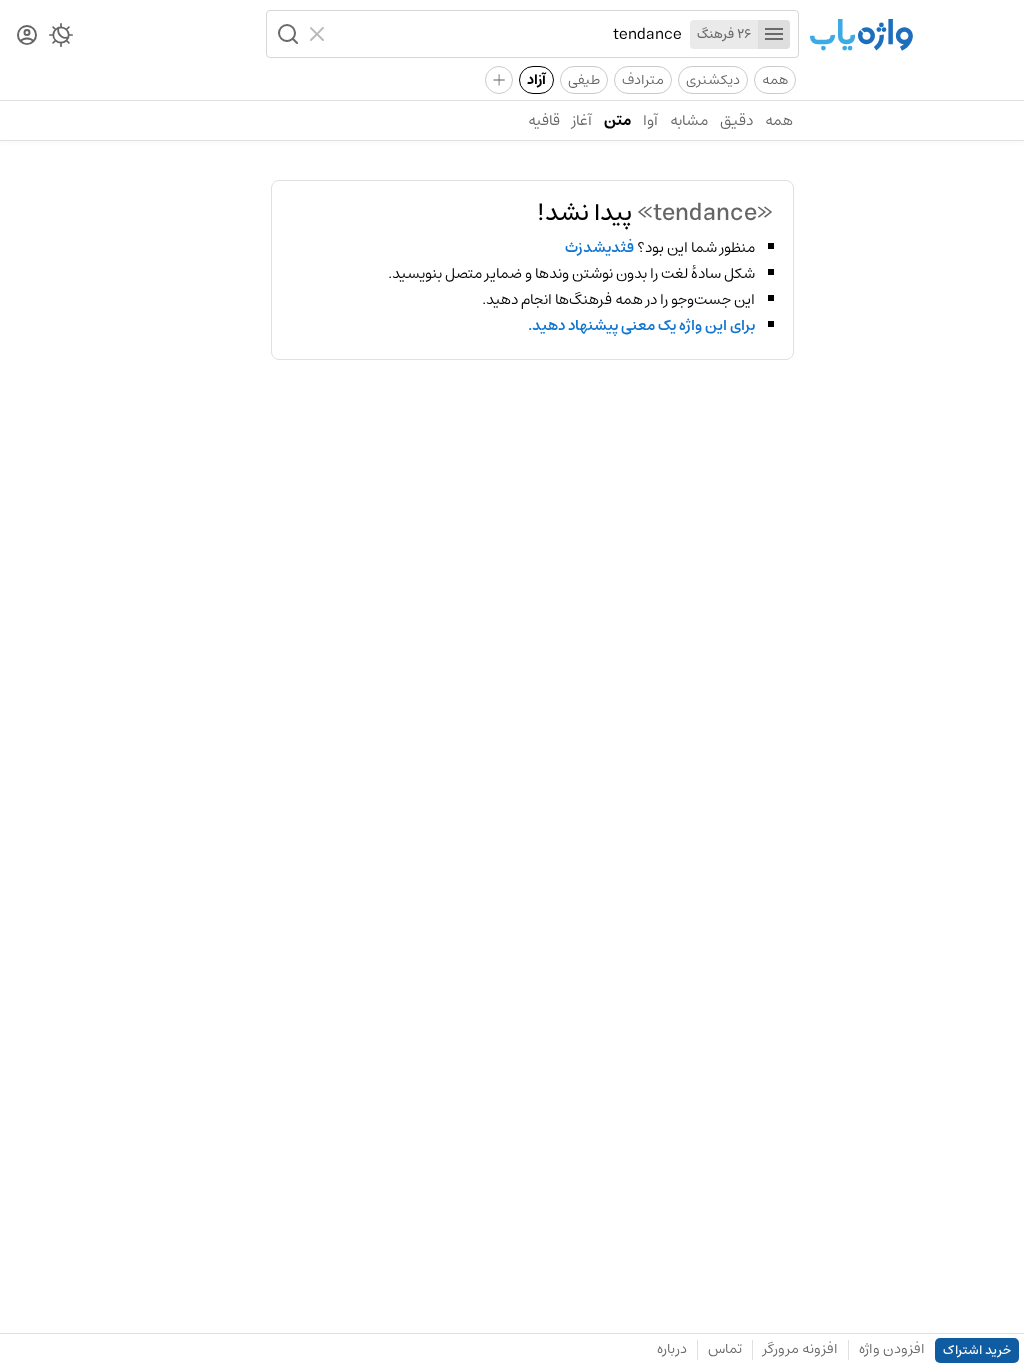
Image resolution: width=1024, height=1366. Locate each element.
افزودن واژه (892, 1349)
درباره (672, 1349)
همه (775, 80)
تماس (725, 1349)
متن (617, 120)
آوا (650, 120)
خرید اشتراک (977, 1350)
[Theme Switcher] (61, 39)
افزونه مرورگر (800, 1349)
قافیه (544, 120)
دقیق (736, 120)
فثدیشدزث (599, 248)
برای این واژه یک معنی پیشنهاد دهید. (641, 326)
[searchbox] (508, 34)
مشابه (689, 120)
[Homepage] (861, 36)
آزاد (536, 80)
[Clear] (319, 34)
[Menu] (774, 34)
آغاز (582, 120)
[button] (286, 34)
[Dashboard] (27, 36)
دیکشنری (713, 80)
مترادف (643, 80)
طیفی (584, 80)
